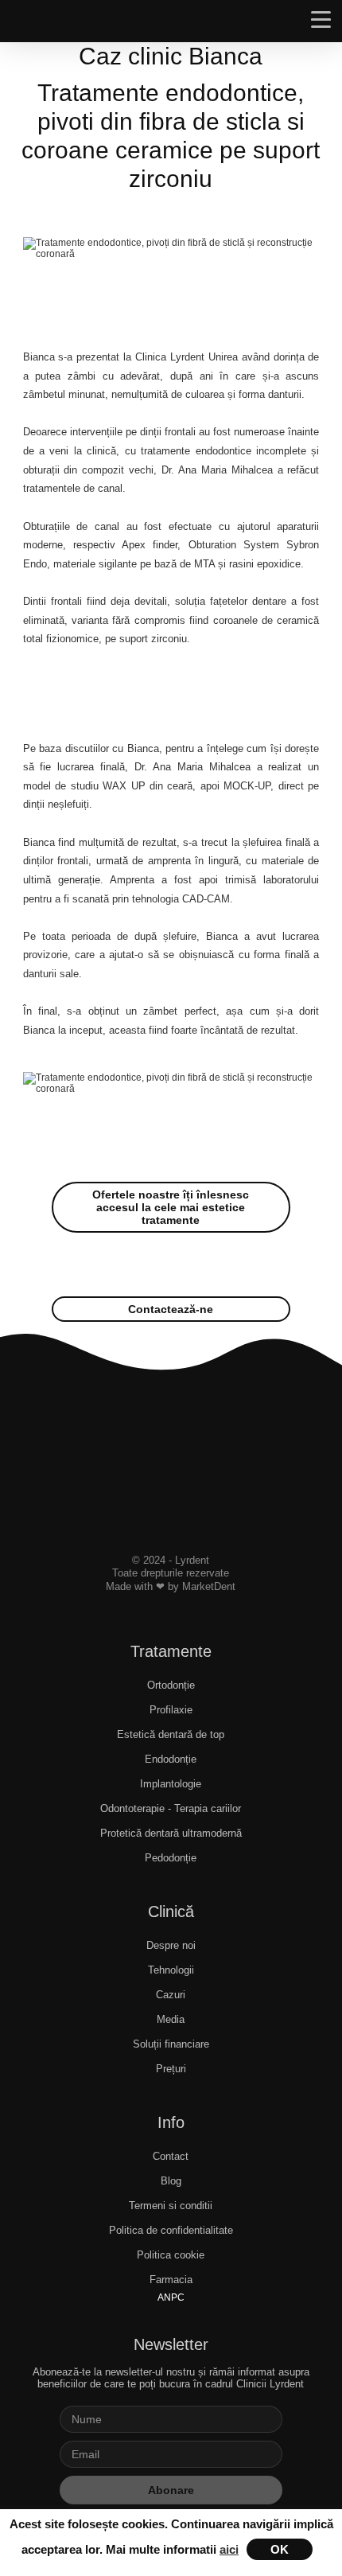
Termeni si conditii (171, 2206)
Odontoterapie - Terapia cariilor (171, 1808)
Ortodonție (171, 1685)
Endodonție (171, 1759)
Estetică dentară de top (171, 1734)
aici (229, 2549)
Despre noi (171, 1945)
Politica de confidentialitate (171, 2230)
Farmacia (171, 2280)
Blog (171, 2181)
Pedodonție (171, 1858)
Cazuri (171, 1995)
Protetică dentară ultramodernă (171, 1833)
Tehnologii (171, 1970)
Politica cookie (171, 2255)
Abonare (171, 2490)
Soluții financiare (171, 2044)
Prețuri (171, 2069)
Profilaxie (171, 1710)
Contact (171, 2156)
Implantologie (171, 1784)
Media (171, 2019)
